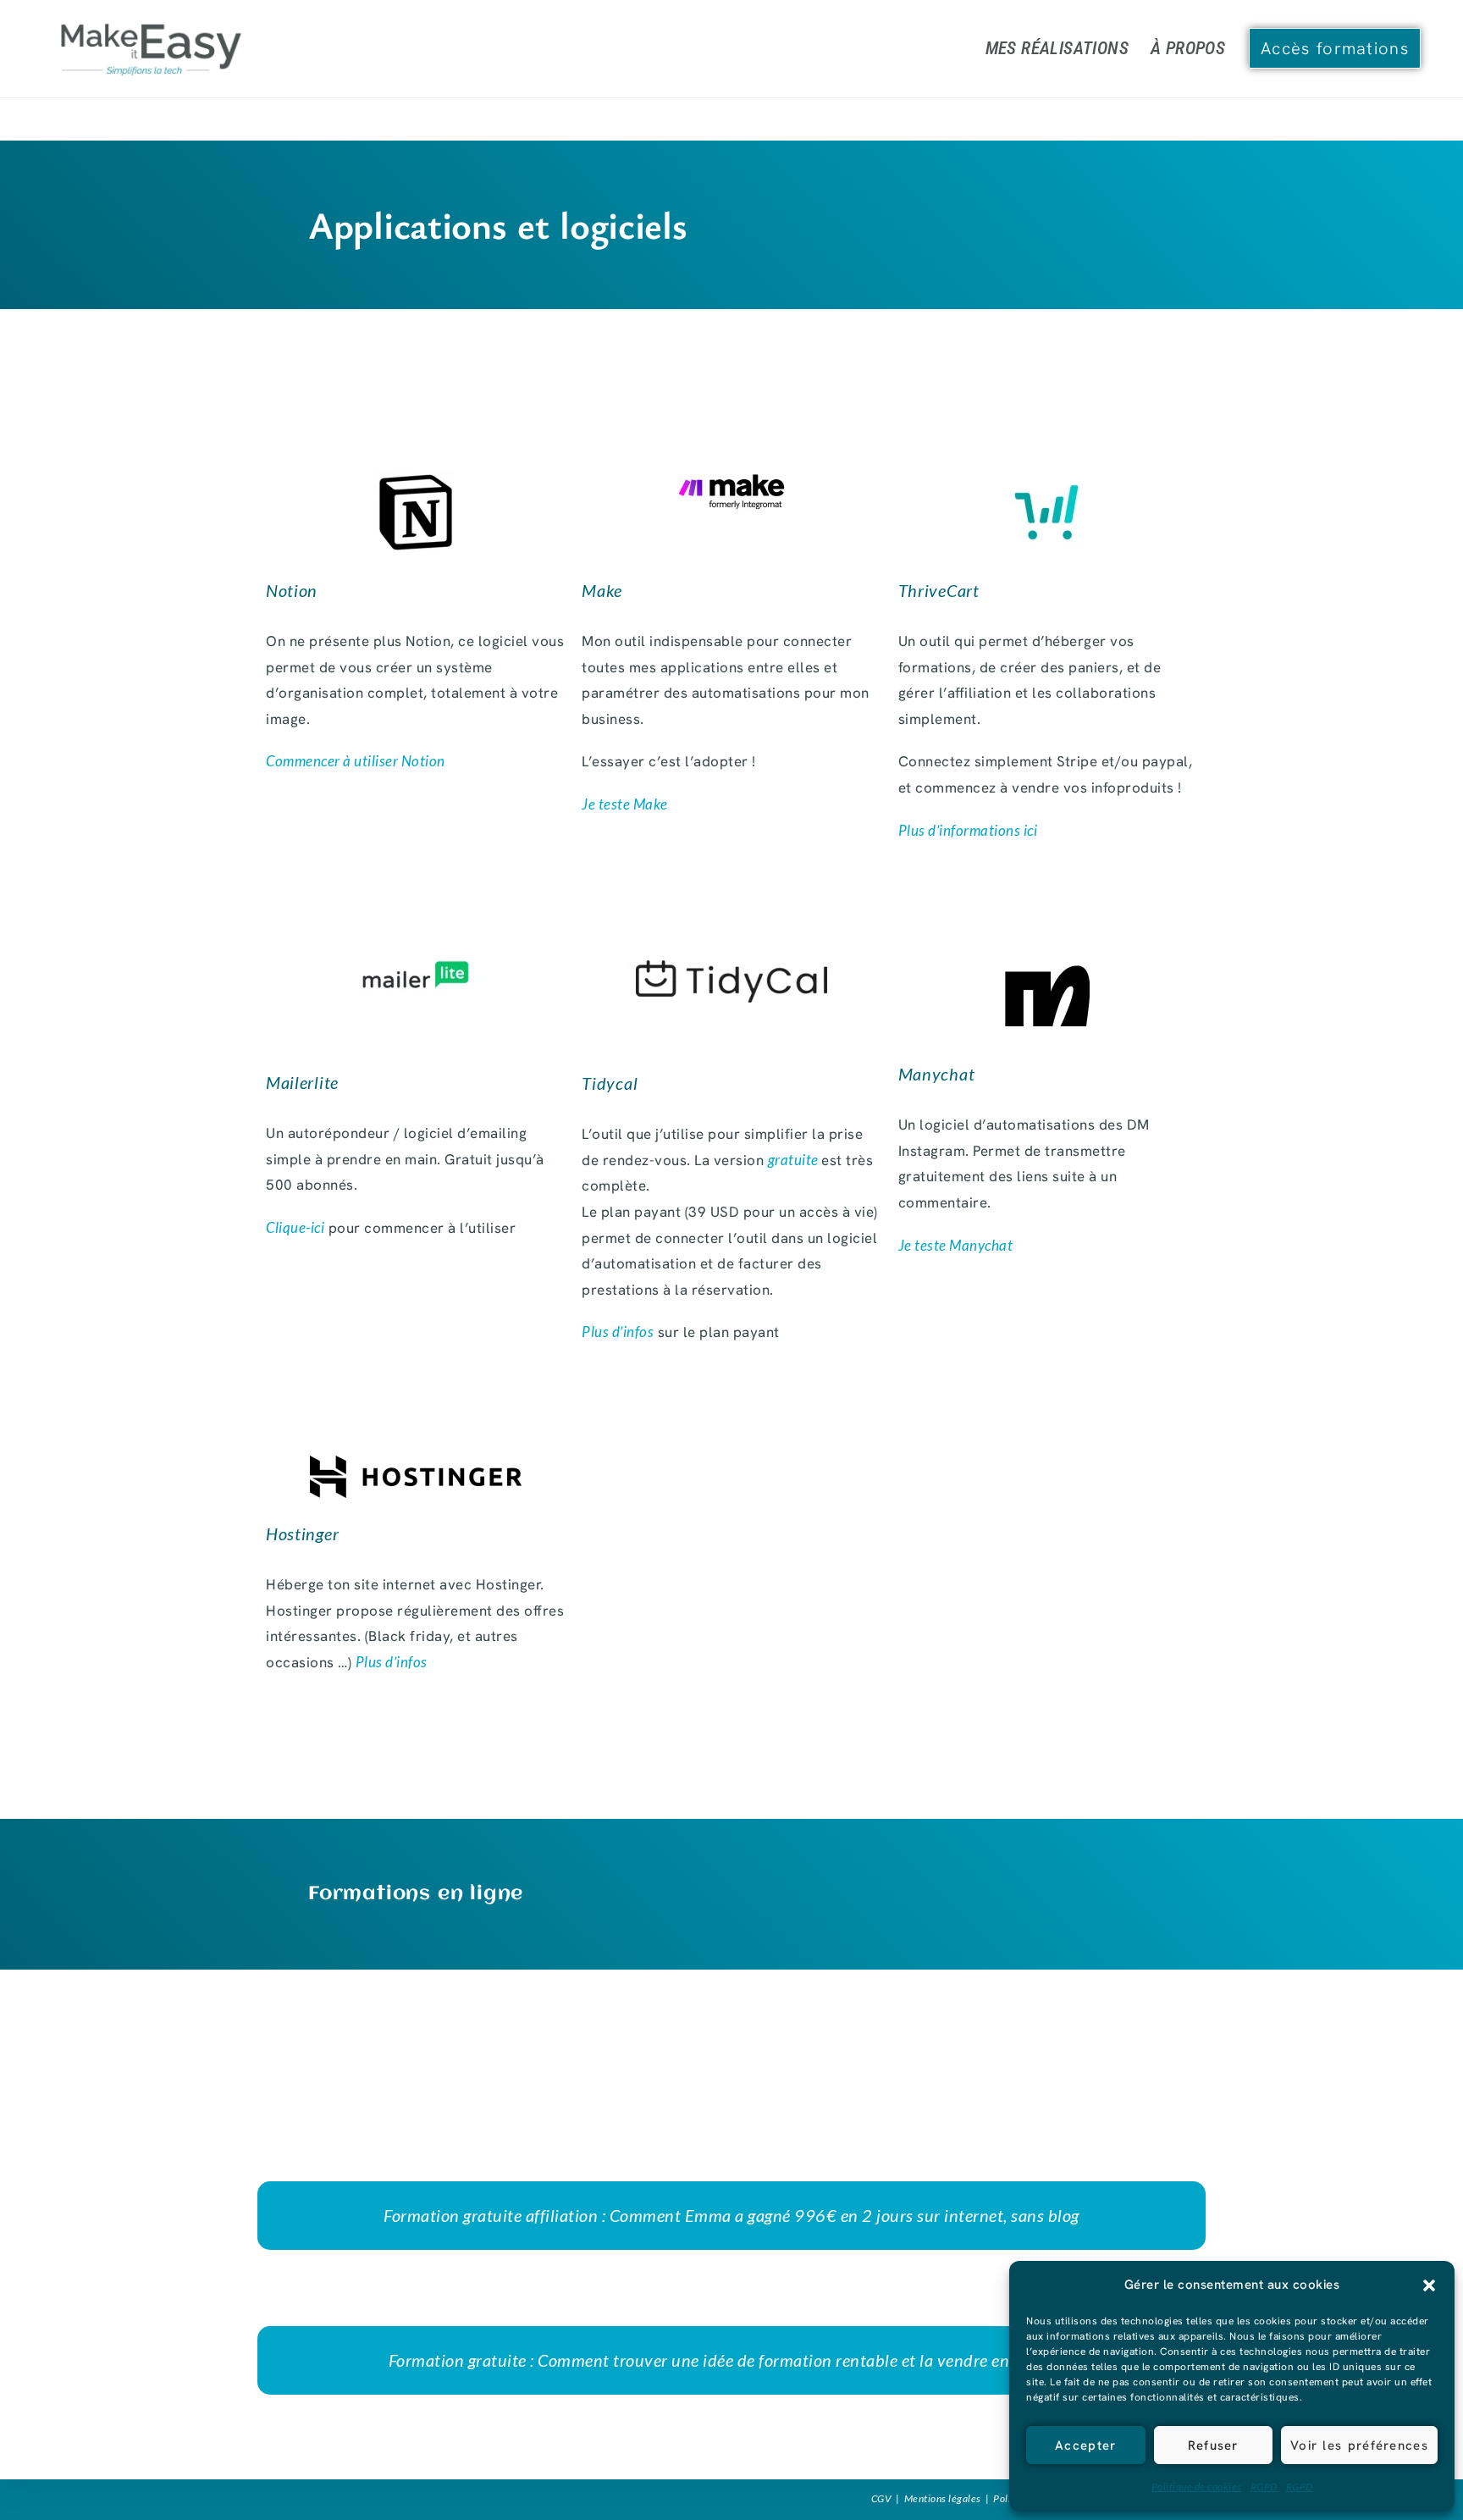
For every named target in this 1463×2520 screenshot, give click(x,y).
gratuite (795, 1160)
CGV (882, 2498)
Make (602, 590)
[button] (1429, 2285)
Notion (292, 590)
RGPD (1264, 2487)
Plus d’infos (618, 1332)
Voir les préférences (1359, 2445)
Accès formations (1335, 48)
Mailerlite (302, 1082)
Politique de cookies (1197, 2487)
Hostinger (302, 1534)
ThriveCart (939, 590)
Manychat (937, 1074)
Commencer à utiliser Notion (356, 761)
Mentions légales (943, 2498)
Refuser (1213, 2445)
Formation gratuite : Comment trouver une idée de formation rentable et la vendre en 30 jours (732, 2360)
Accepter (1085, 2445)
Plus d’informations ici (968, 830)
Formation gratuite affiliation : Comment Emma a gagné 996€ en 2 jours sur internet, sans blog (731, 2215)
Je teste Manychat (956, 1245)
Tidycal (610, 1083)
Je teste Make (625, 804)
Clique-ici (295, 1227)
